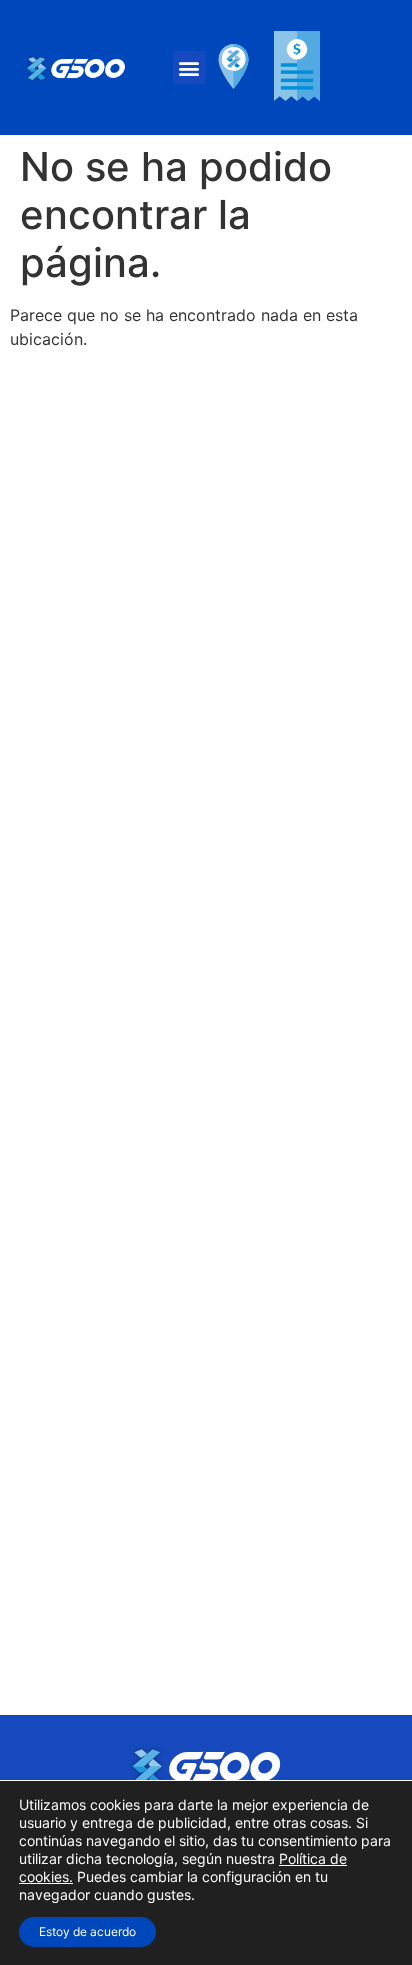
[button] (189, 67)
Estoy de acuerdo (87, 1931)
